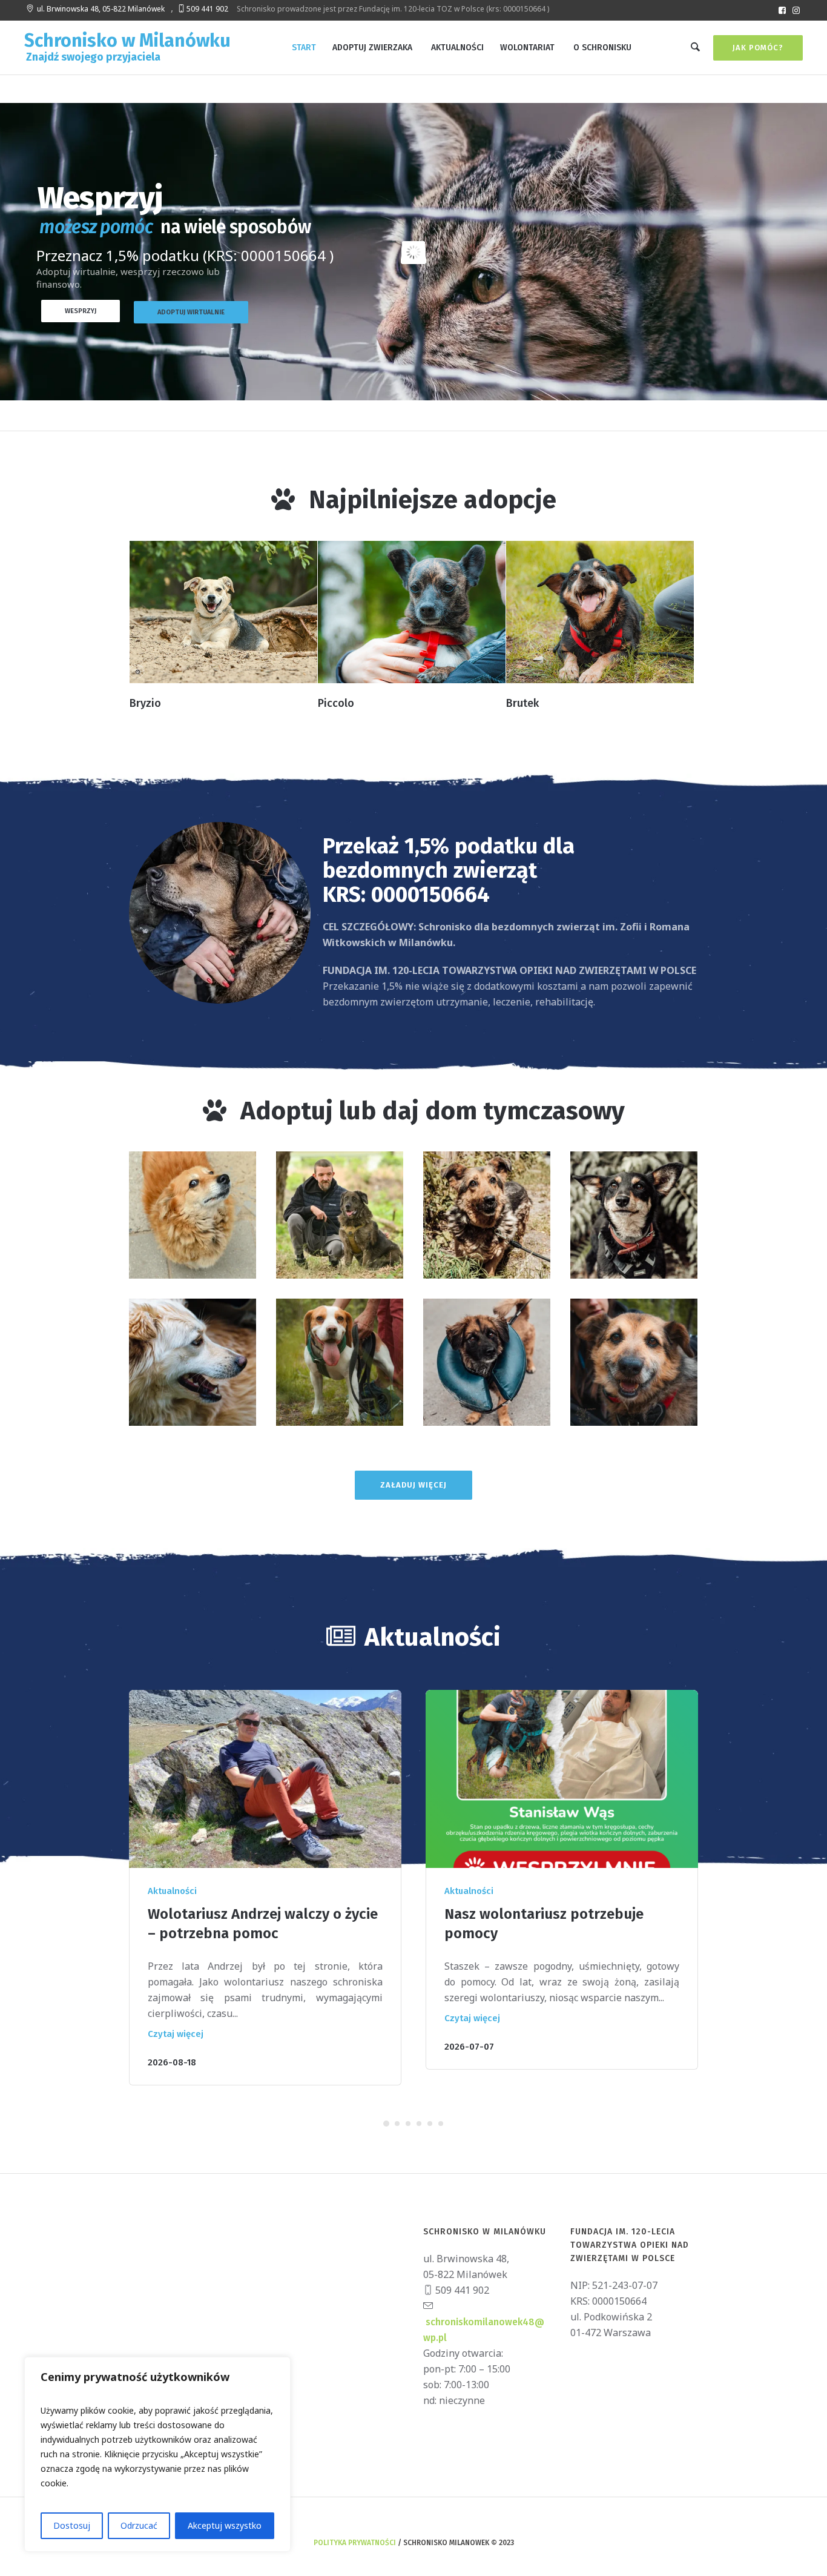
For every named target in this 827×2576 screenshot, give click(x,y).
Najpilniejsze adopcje (433, 500)
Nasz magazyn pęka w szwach (543, 1914)
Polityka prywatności (355, 2527)
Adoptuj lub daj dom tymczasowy (433, 1111)
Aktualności (172, 1891)
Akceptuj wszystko (225, 2525)
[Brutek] (600, 612)
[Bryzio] (223, 612)
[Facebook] (782, 10)
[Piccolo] (412, 612)
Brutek (522, 703)
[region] (157, 2454)
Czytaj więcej (176, 2018)
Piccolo (336, 703)
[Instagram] (796, 10)
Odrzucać (139, 2525)
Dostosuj (72, 2525)
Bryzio (145, 703)
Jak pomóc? (758, 48)
